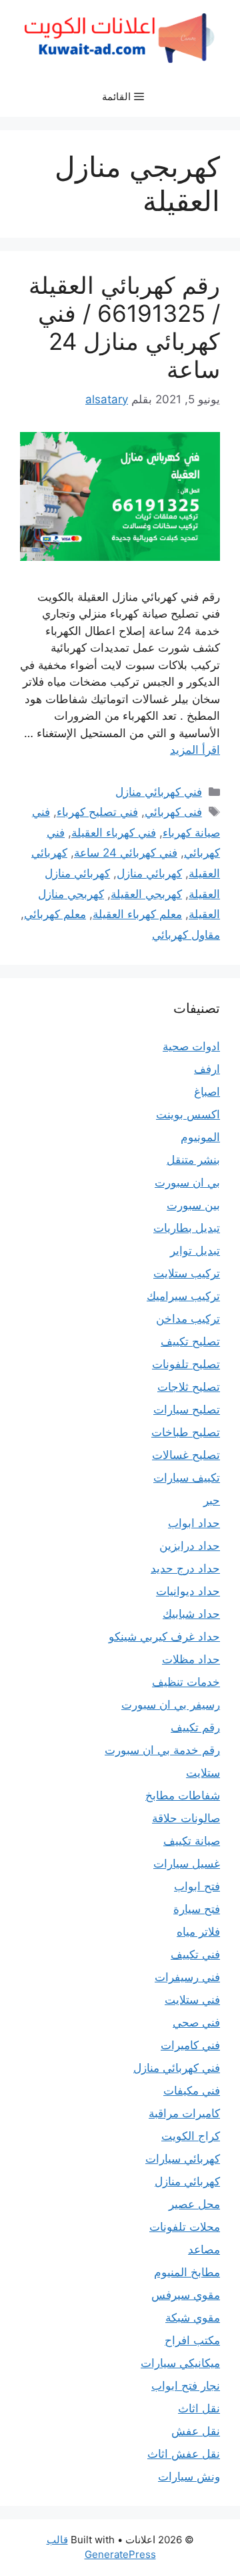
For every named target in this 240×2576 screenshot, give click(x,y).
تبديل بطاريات (187, 1228)
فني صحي (196, 2022)
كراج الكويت (191, 2136)
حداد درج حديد (185, 1568)
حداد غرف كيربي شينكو (164, 1637)
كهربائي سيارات (183, 2159)
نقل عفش (196, 2431)
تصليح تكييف (190, 1341)
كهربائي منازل (149, 873)
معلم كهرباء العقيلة (137, 914)
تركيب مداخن (188, 1319)
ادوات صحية (191, 1046)
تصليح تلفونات (186, 1364)
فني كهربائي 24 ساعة (126, 853)
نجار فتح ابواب (186, 2386)
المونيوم (200, 1137)
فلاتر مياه (198, 1932)
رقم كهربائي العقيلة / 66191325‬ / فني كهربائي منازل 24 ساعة (124, 327)
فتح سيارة (197, 1909)
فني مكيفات (192, 2091)
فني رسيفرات (187, 1977)
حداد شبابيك (191, 1614)
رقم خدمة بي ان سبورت (162, 1750)
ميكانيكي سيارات (180, 2363)
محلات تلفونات (185, 2227)
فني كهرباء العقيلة (114, 833)
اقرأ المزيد (195, 750)
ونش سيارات (189, 2477)
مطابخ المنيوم (187, 2272)
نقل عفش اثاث (184, 2454)
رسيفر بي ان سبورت (171, 1705)
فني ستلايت (192, 2000)
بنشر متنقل (193, 1160)
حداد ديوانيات (188, 1591)
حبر (212, 1500)
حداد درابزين (190, 1546)
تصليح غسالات (186, 1455)
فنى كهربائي (173, 812)
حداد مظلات (191, 1659)
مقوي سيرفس (186, 2295)
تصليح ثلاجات (189, 1387)
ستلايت (203, 1773)
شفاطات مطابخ (183, 1795)
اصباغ (207, 1092)
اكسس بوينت (188, 1114)
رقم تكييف (195, 1727)
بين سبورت (193, 1205)
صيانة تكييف (192, 1841)
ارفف (207, 1069)
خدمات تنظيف (186, 1682)
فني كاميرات (190, 2045)
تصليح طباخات (186, 1432)
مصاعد (204, 2249)
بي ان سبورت (187, 1183)
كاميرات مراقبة (184, 2113)
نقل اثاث (199, 2408)
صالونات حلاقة (186, 1818)
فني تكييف (195, 1954)
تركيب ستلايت (187, 1273)
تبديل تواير (195, 1251)
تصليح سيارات (187, 1410)
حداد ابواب (194, 1523)
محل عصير (194, 2204)
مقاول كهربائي (186, 935)
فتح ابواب (197, 1886)
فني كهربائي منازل (159, 792)
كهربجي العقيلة (146, 894)
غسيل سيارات (187, 1864)
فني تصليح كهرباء (97, 812)
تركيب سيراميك (183, 1296)
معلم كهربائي (55, 914)
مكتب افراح (192, 2340)
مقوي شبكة (193, 2318)
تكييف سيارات (187, 1478)
